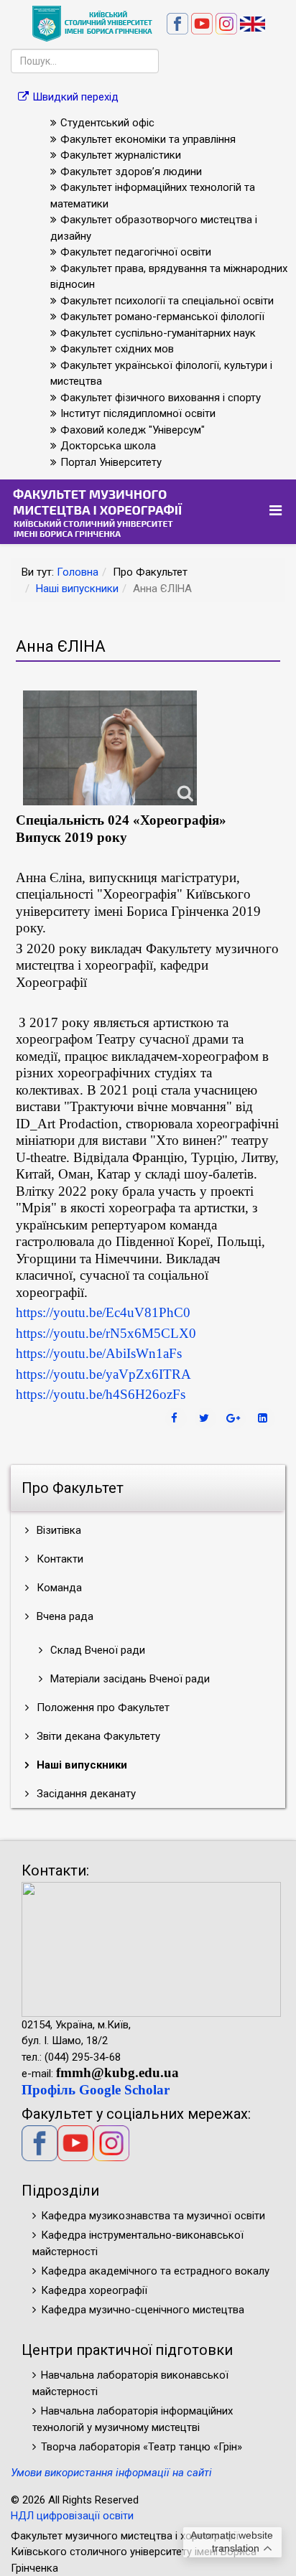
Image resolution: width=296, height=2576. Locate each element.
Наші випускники (77, 589)
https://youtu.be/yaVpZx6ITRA (103, 1374)
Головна (78, 572)
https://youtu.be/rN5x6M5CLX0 (106, 1333)
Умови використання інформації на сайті (111, 2473)
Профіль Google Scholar (96, 2090)
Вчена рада (64, 1616)
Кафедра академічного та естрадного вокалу (155, 2271)
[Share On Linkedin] (264, 1418)
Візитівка (57, 1530)
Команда (58, 1588)
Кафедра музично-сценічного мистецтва (143, 2310)
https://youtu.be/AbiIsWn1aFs (99, 1353)
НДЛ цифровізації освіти (72, 2516)
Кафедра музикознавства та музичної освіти (153, 2216)
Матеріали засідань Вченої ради (129, 1679)
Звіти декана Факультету (97, 1736)
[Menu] (277, 511)
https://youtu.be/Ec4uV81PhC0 (103, 1312)
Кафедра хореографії (94, 2290)
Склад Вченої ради (96, 1650)
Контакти (59, 1559)
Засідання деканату (85, 1794)
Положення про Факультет (102, 1708)
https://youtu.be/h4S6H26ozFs (101, 1394)
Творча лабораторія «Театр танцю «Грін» (142, 2447)
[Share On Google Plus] (235, 1418)
